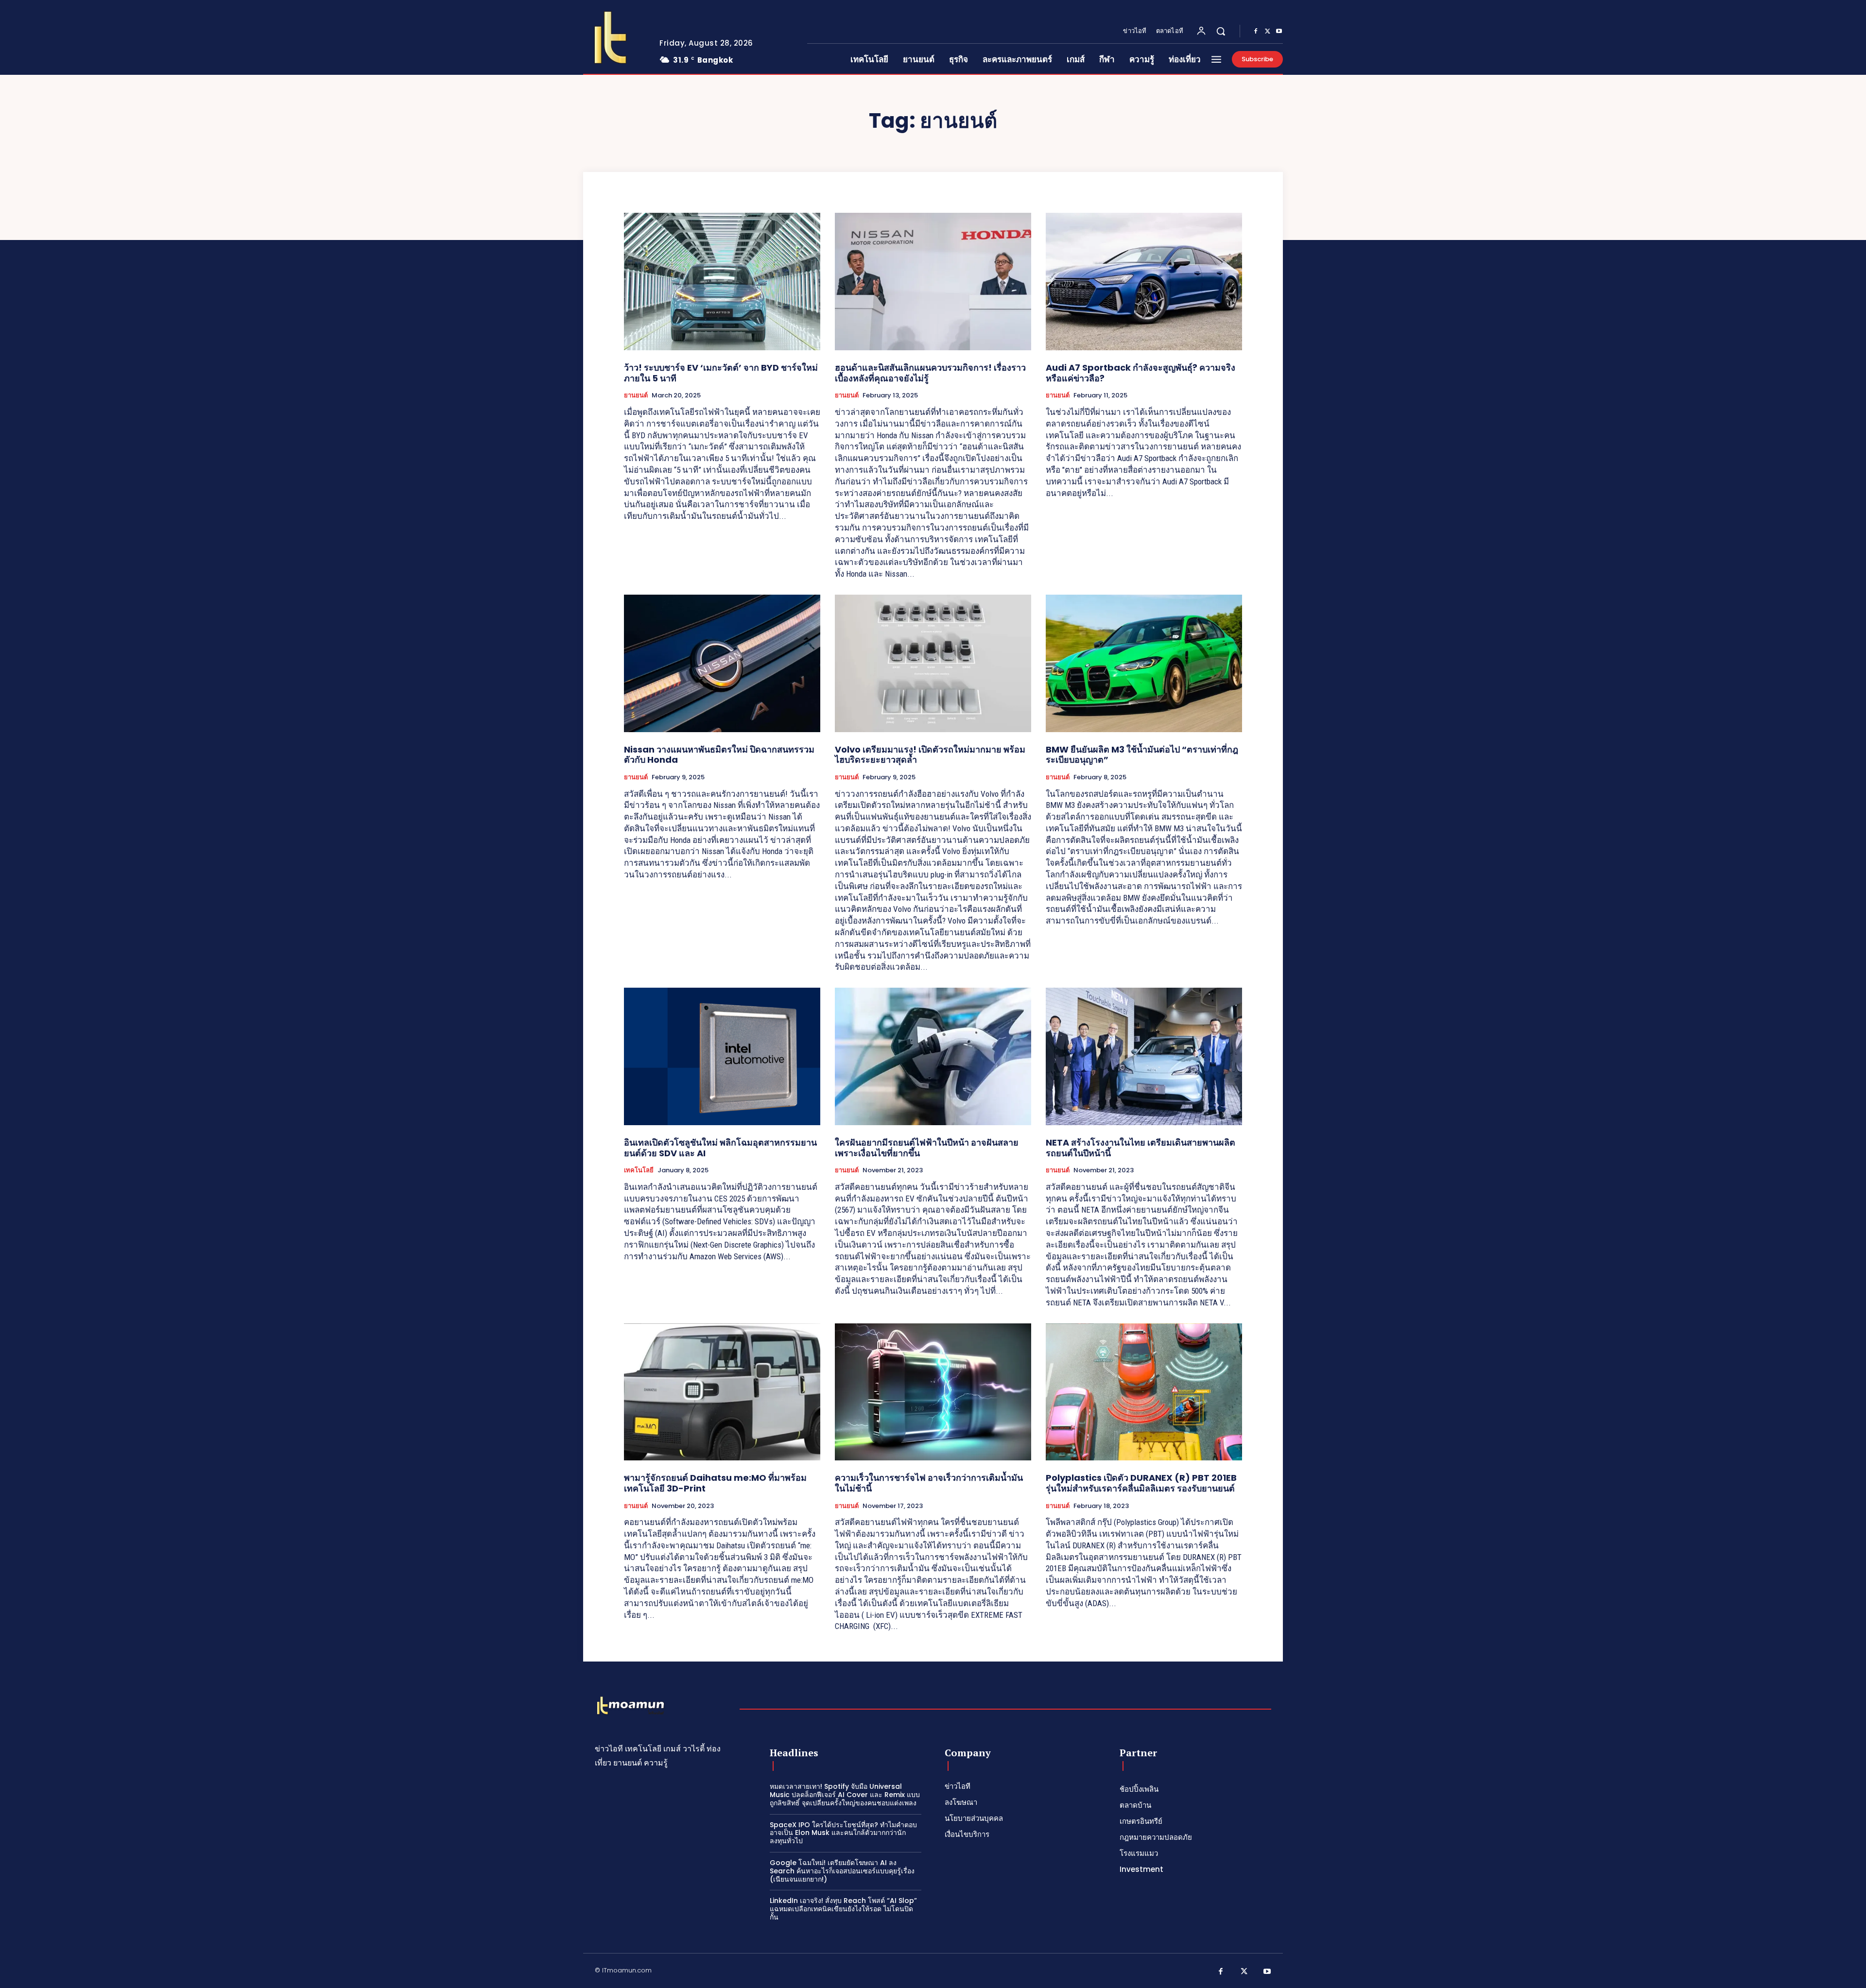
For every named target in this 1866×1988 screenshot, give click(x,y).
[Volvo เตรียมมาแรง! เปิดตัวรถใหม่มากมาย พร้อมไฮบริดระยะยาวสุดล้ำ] (933, 663)
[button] (1221, 31)
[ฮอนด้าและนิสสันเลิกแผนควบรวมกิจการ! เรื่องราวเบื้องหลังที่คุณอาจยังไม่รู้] (933, 282)
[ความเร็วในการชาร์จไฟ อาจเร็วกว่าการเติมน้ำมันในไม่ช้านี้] (933, 1392)
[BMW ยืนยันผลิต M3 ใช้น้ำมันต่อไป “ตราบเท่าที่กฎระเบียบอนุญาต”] (1144, 663)
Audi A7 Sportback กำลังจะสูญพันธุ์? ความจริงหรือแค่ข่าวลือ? (1140, 373)
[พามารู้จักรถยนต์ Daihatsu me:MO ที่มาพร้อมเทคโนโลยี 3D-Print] (722, 1392)
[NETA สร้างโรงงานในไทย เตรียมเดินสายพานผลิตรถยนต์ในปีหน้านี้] (1144, 1056)
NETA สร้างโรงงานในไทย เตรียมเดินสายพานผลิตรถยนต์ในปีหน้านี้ (1140, 1148)
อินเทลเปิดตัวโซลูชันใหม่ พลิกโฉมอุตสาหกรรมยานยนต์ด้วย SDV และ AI (720, 1148)
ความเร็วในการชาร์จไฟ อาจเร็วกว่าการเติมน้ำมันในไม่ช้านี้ (929, 1483)
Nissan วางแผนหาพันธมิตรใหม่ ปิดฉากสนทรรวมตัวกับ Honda (719, 755)
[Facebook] (1256, 32)
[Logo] (614, 37)
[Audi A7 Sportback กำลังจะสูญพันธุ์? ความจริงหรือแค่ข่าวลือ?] (1144, 282)
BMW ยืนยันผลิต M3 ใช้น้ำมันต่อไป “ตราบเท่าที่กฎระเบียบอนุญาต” (1142, 755)
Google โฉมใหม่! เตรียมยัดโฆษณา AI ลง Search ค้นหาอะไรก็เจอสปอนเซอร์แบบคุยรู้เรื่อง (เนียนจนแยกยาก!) (842, 1871)
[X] (1267, 32)
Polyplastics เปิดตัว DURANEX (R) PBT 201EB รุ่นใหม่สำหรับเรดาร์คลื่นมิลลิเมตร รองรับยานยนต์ (1141, 1483)
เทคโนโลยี (639, 1170)
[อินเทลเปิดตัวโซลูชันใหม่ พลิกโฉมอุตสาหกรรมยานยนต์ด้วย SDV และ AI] (722, 1056)
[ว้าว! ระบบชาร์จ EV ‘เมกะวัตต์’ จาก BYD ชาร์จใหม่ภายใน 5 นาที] (722, 282)
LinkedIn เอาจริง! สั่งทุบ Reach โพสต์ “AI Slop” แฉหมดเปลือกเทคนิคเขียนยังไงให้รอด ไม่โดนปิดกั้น (843, 1909)
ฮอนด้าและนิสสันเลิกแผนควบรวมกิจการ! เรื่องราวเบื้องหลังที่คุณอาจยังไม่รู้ (930, 373)
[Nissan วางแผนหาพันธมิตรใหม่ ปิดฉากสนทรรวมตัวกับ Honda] (722, 663)
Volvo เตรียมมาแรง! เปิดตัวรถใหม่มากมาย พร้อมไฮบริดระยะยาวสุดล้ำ (930, 755)
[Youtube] (1279, 32)
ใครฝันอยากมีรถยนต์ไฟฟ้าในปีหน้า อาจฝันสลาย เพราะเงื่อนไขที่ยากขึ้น (927, 1148)
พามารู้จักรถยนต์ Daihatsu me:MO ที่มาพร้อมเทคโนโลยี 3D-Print (715, 1483)
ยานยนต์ (636, 395)
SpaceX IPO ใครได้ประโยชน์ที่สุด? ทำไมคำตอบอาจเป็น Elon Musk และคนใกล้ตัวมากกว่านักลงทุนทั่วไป (843, 1833)
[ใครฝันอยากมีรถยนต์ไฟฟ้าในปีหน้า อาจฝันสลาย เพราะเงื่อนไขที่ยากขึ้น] (933, 1056)
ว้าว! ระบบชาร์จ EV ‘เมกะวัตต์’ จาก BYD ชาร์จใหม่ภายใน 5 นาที (721, 373)
